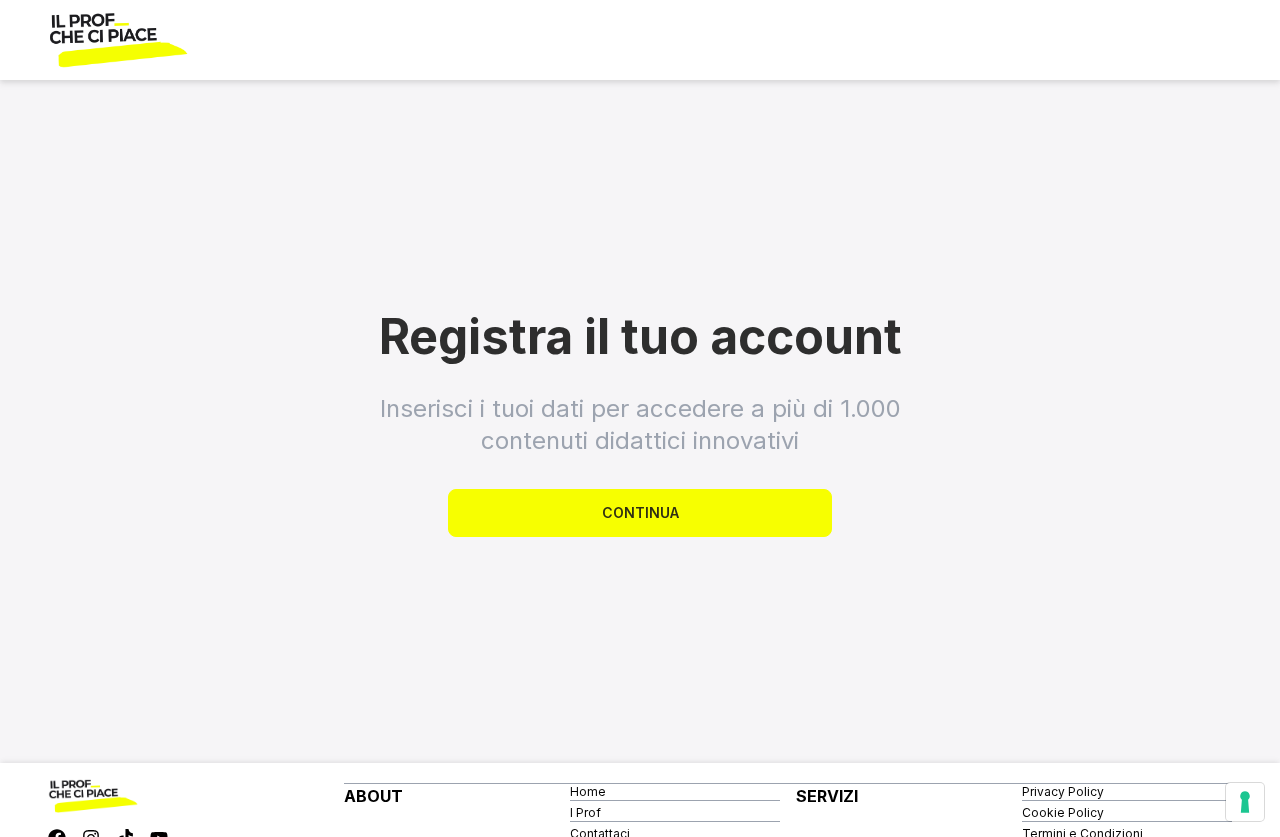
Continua (640, 512)
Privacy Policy (1063, 791)
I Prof (585, 812)
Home (588, 791)
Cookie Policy (1063, 812)
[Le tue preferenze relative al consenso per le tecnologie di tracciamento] (1245, 802)
